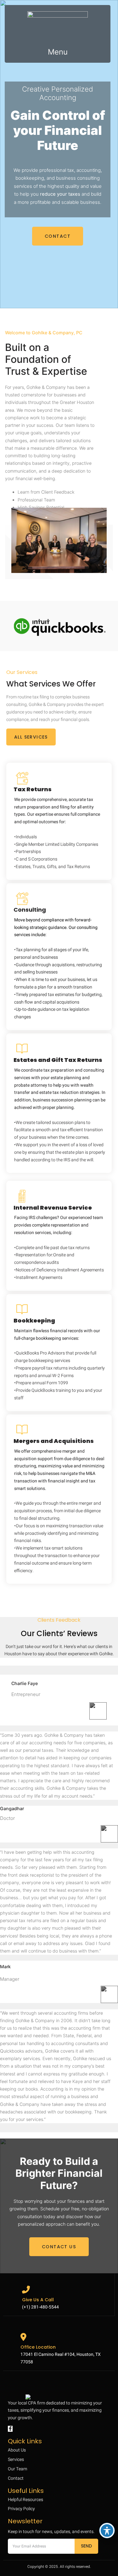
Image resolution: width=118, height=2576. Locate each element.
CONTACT (58, 236)
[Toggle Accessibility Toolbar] (107, 2531)
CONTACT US (59, 2247)
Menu (58, 52)
